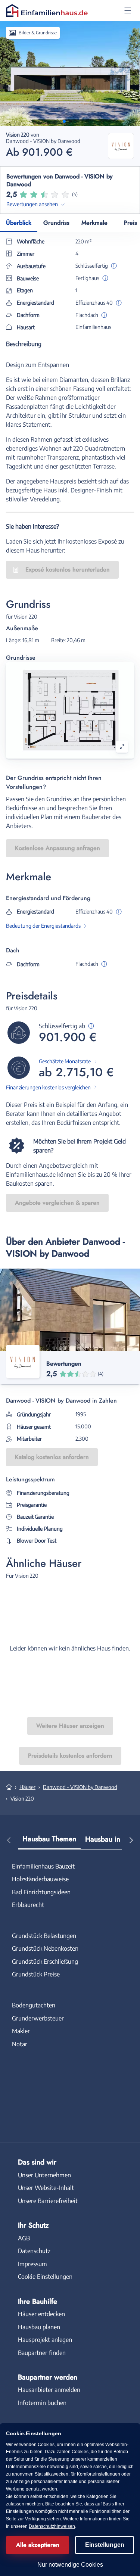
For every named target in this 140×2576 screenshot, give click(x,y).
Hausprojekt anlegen (45, 2340)
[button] (128, 10)
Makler (21, 2031)
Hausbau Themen (49, 1839)
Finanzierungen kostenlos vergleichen (48, 1087)
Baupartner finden (42, 2353)
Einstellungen (105, 2545)
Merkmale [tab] (94, 223)
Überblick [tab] (19, 223)
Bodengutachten (34, 2005)
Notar (20, 2044)
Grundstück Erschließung (45, 1961)
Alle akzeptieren (38, 2545)
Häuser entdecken (41, 2314)
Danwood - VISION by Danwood (80, 1787)
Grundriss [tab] (56, 223)
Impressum (32, 2264)
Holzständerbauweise (40, 1879)
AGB (24, 2238)
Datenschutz (34, 2251)
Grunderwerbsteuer (38, 2018)
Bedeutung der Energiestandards (43, 926)
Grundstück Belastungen (44, 1936)
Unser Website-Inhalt (46, 2188)
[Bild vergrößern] (122, 747)
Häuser (27, 1787)
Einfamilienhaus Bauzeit (43, 1866)
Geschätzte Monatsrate (65, 1061)
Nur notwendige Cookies (70, 2565)
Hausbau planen (39, 2327)
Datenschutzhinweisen (52, 2526)
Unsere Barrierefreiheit (48, 2201)
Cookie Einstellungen (45, 2277)
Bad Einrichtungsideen (41, 1892)
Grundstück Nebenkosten (45, 1948)
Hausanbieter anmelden (49, 2390)
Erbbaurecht (28, 1905)
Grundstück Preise (36, 1974)
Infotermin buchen (42, 2403)
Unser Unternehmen (44, 2175)
